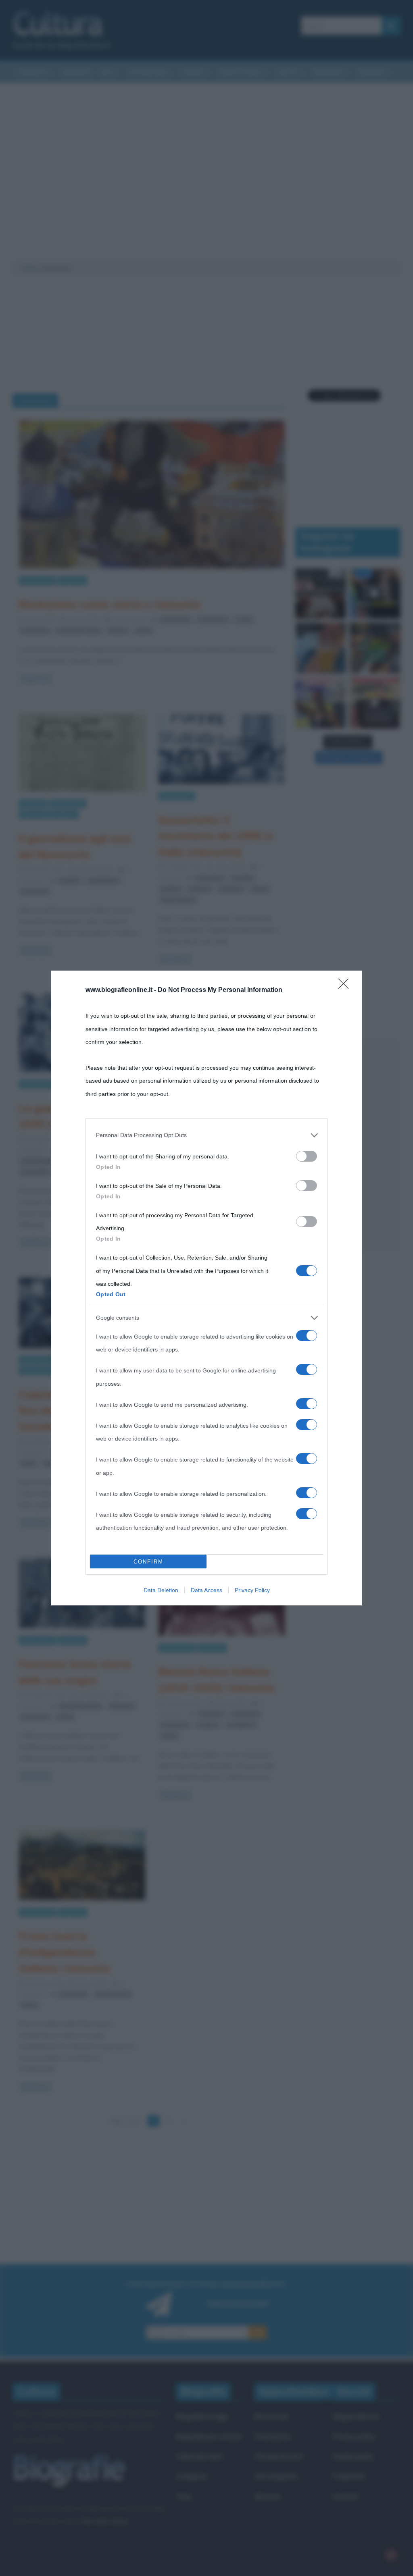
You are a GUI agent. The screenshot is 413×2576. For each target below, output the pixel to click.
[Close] (346, 986)
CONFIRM (148, 1562)
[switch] (307, 1156)
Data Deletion (161, 1590)
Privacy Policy (252, 1590)
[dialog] (206, 1288)
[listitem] (206, 1135)
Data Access (206, 1590)
